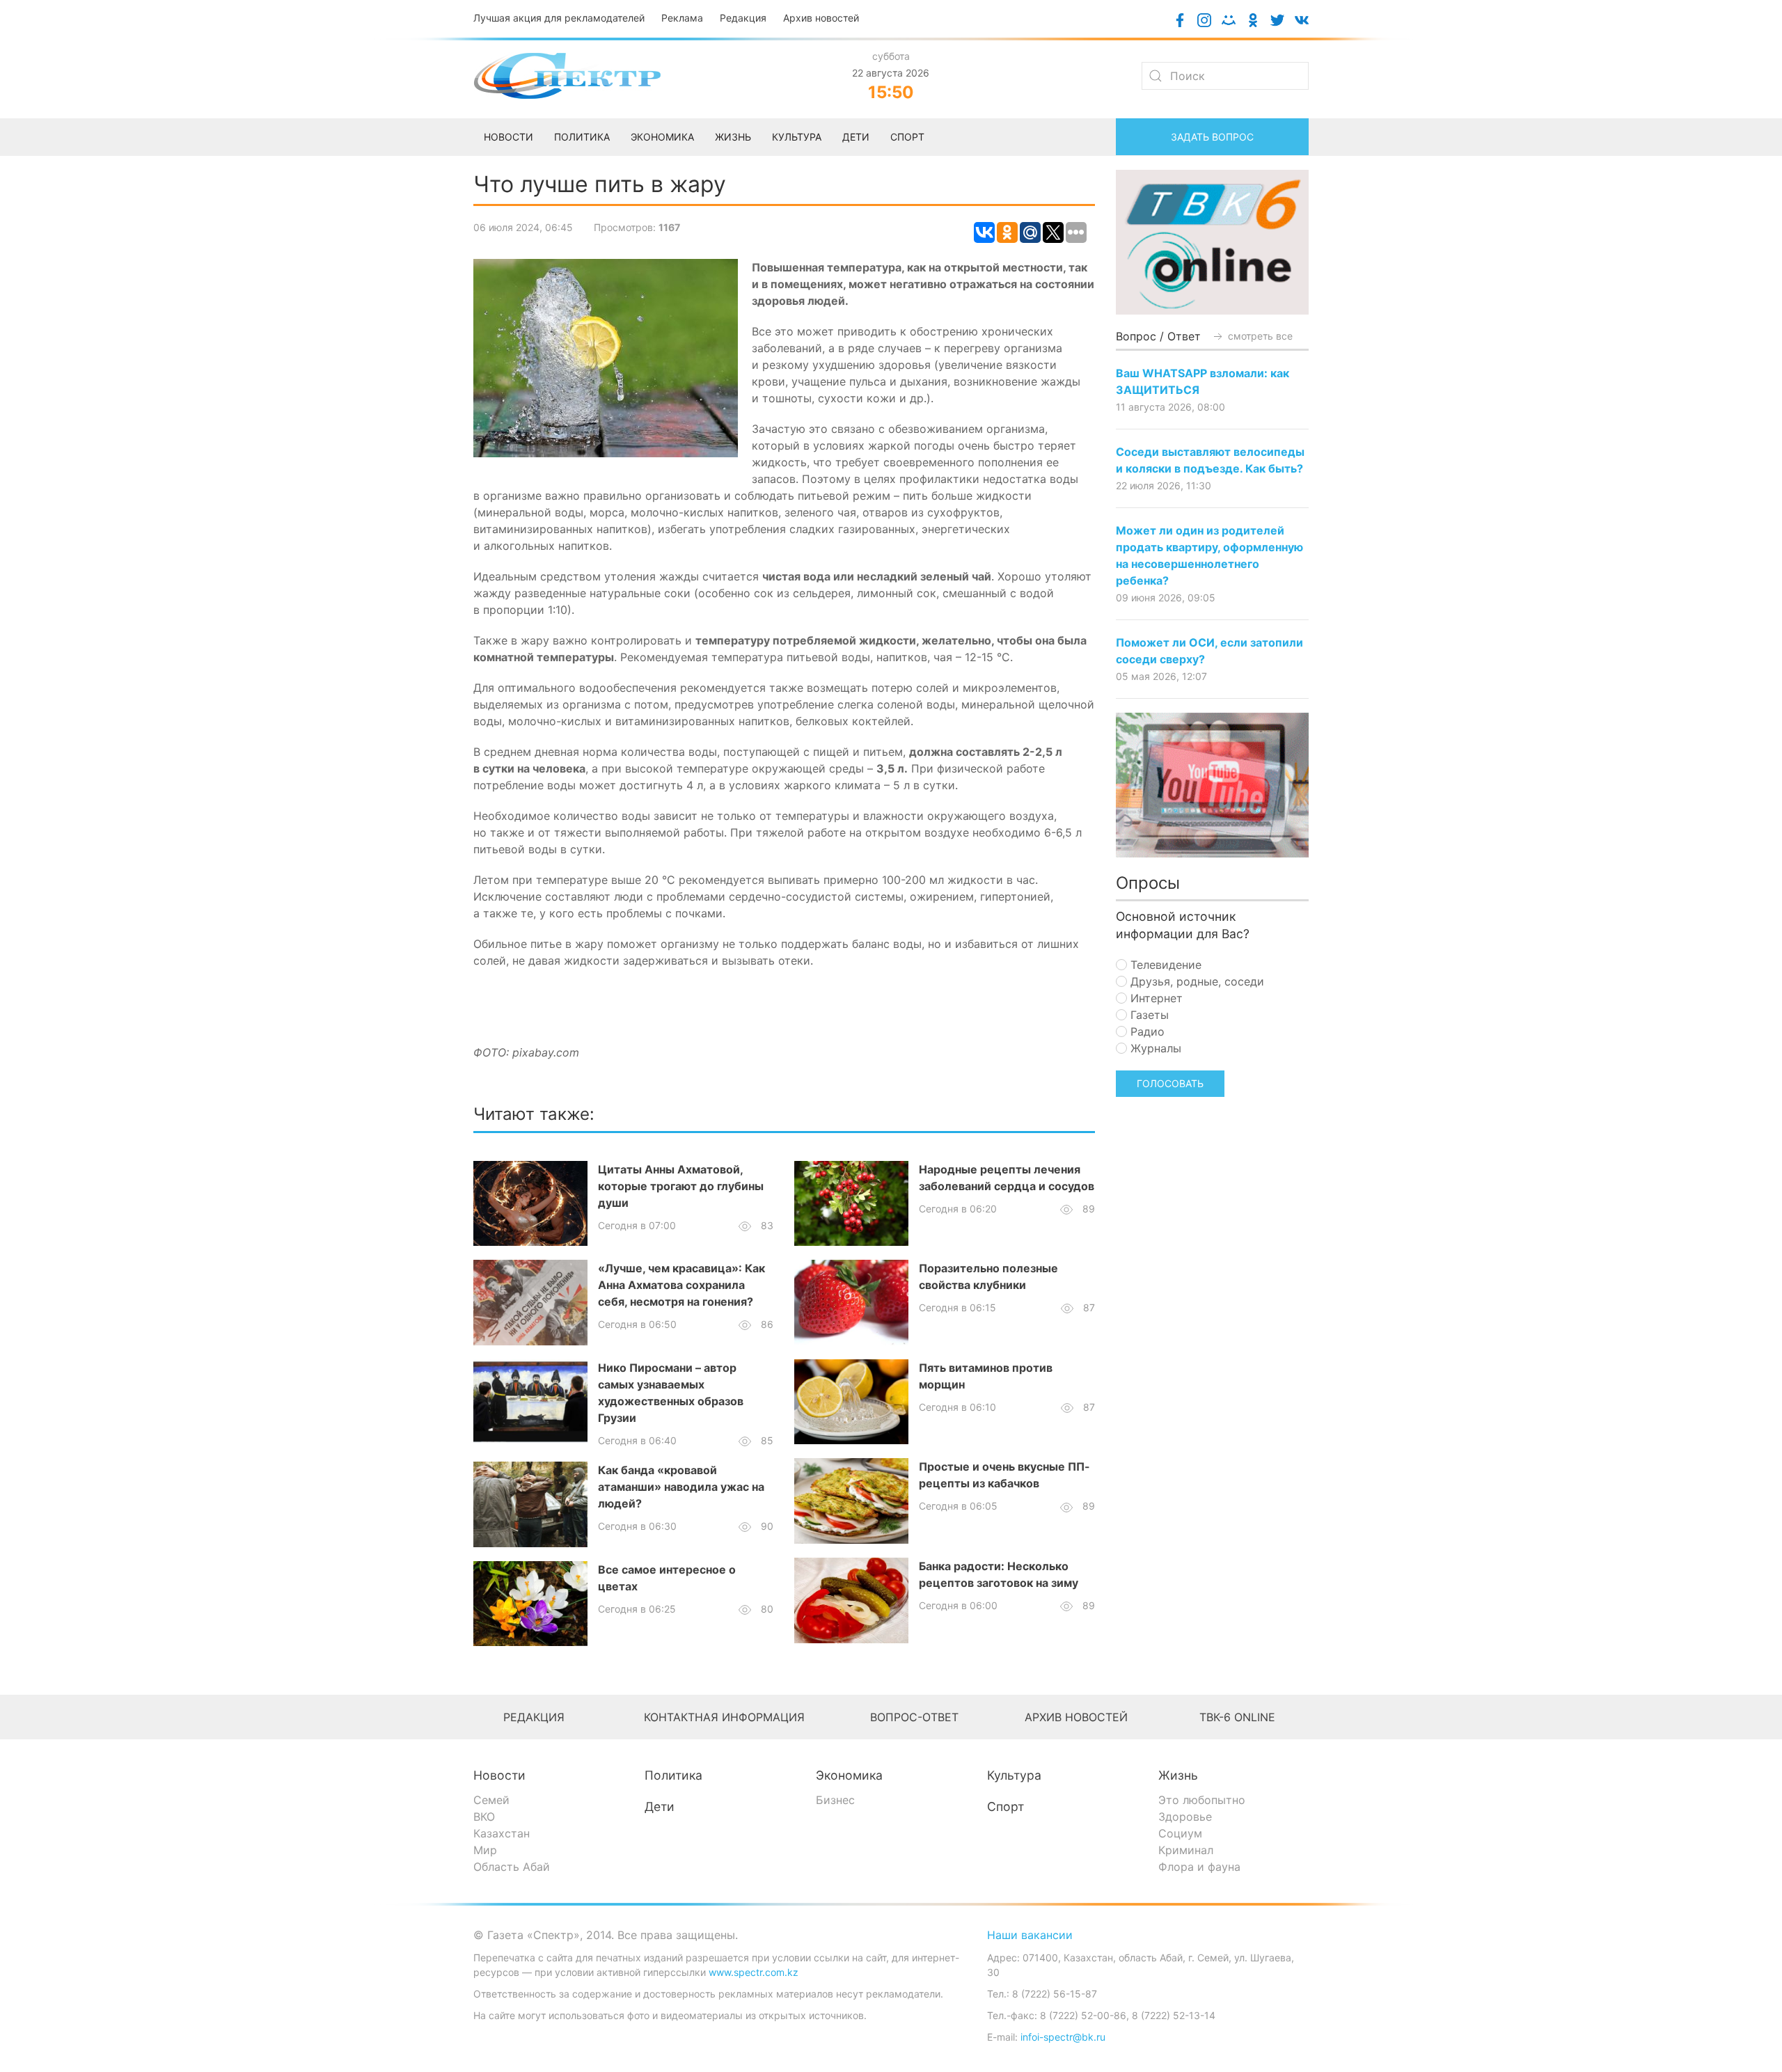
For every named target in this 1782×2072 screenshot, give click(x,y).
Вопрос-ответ (914, 1717)
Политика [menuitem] (582, 137)
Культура (1014, 1775)
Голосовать (1170, 1083)
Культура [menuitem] (797, 137)
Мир (485, 1850)
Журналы (1154, 1048)
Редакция (743, 18)
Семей (491, 1800)
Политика (673, 1775)
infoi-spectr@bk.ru (1063, 2037)
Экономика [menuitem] (662, 137)
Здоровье (1185, 1817)
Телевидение (1164, 965)
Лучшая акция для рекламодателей (559, 18)
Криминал (1186, 1850)
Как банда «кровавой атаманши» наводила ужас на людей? (681, 1487)
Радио (1146, 1031)
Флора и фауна (1199, 1867)
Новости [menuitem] (508, 137)
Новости (499, 1775)
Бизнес (835, 1800)
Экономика (849, 1775)
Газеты (1148, 1015)
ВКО (484, 1817)
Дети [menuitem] (856, 137)
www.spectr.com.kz (754, 1972)
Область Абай (512, 1867)
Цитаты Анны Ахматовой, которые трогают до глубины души (681, 1186)
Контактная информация (724, 1717)
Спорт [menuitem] (907, 137)
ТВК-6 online (1237, 1717)
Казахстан (502, 1833)
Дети (660, 1806)
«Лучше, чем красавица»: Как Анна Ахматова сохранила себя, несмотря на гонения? (681, 1285)
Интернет (1155, 998)
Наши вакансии (1030, 1935)
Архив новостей (821, 18)
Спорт (1006, 1806)
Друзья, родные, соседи (1196, 981)
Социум (1180, 1833)
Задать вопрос (1212, 137)
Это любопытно (1202, 1800)
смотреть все (1259, 336)
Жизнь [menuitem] (733, 137)
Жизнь (1178, 1775)
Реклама (682, 18)
